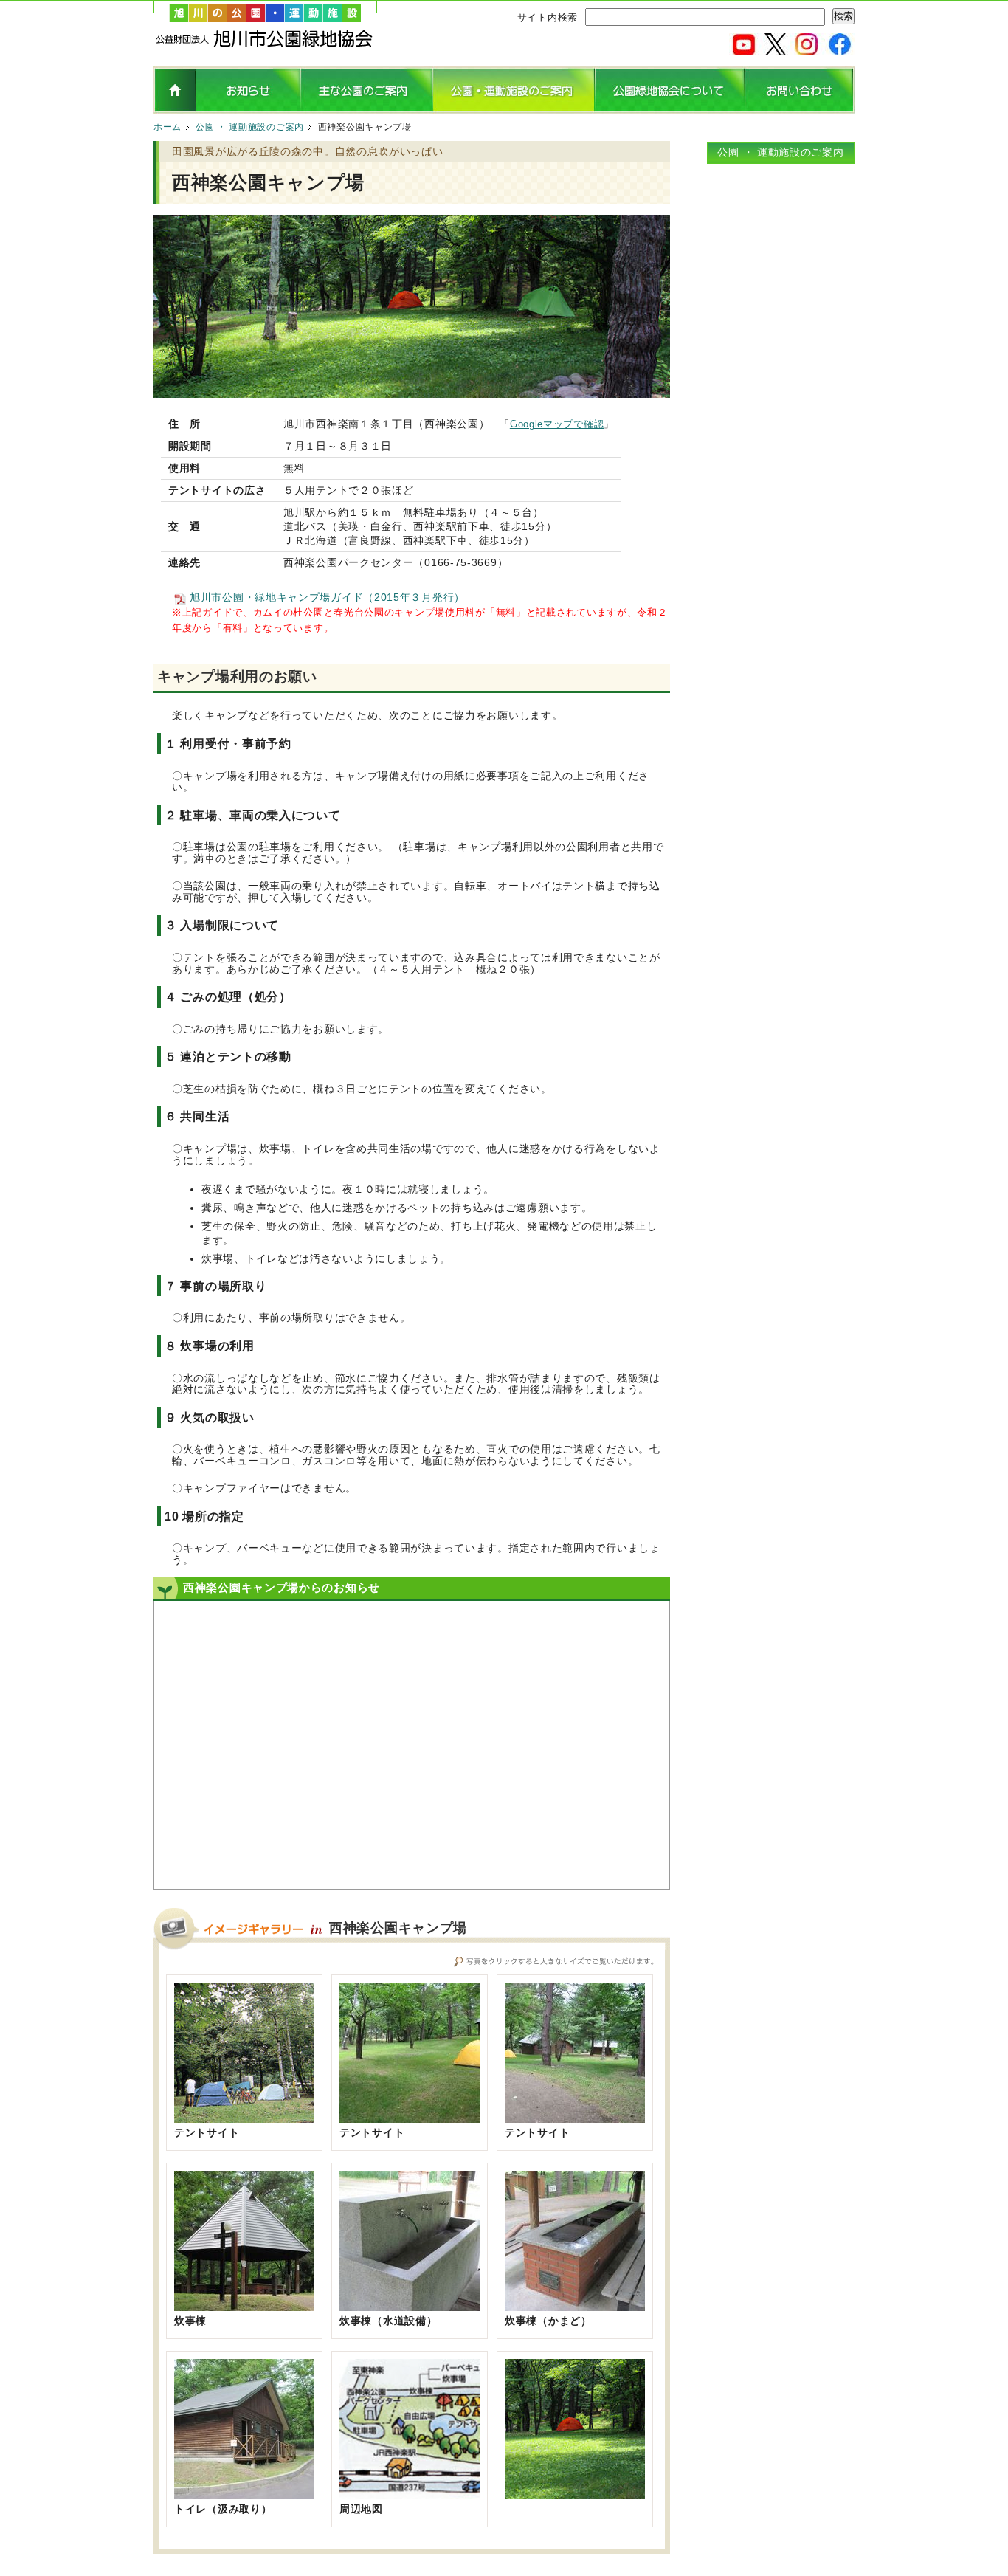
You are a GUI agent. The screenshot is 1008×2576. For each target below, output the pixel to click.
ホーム (168, 127)
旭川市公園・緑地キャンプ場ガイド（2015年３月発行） (327, 597)
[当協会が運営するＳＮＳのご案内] (792, 49)
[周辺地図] (410, 2493)
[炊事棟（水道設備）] (410, 2305)
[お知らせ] (248, 108)
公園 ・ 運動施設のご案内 (250, 127)
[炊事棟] (244, 2305)
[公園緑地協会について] (670, 108)
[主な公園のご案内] (366, 108)
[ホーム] (265, 44)
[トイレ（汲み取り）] (244, 2493)
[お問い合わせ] (800, 108)
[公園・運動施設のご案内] (514, 108)
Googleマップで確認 (557, 424)
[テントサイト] (244, 2117)
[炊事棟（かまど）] (575, 2305)
